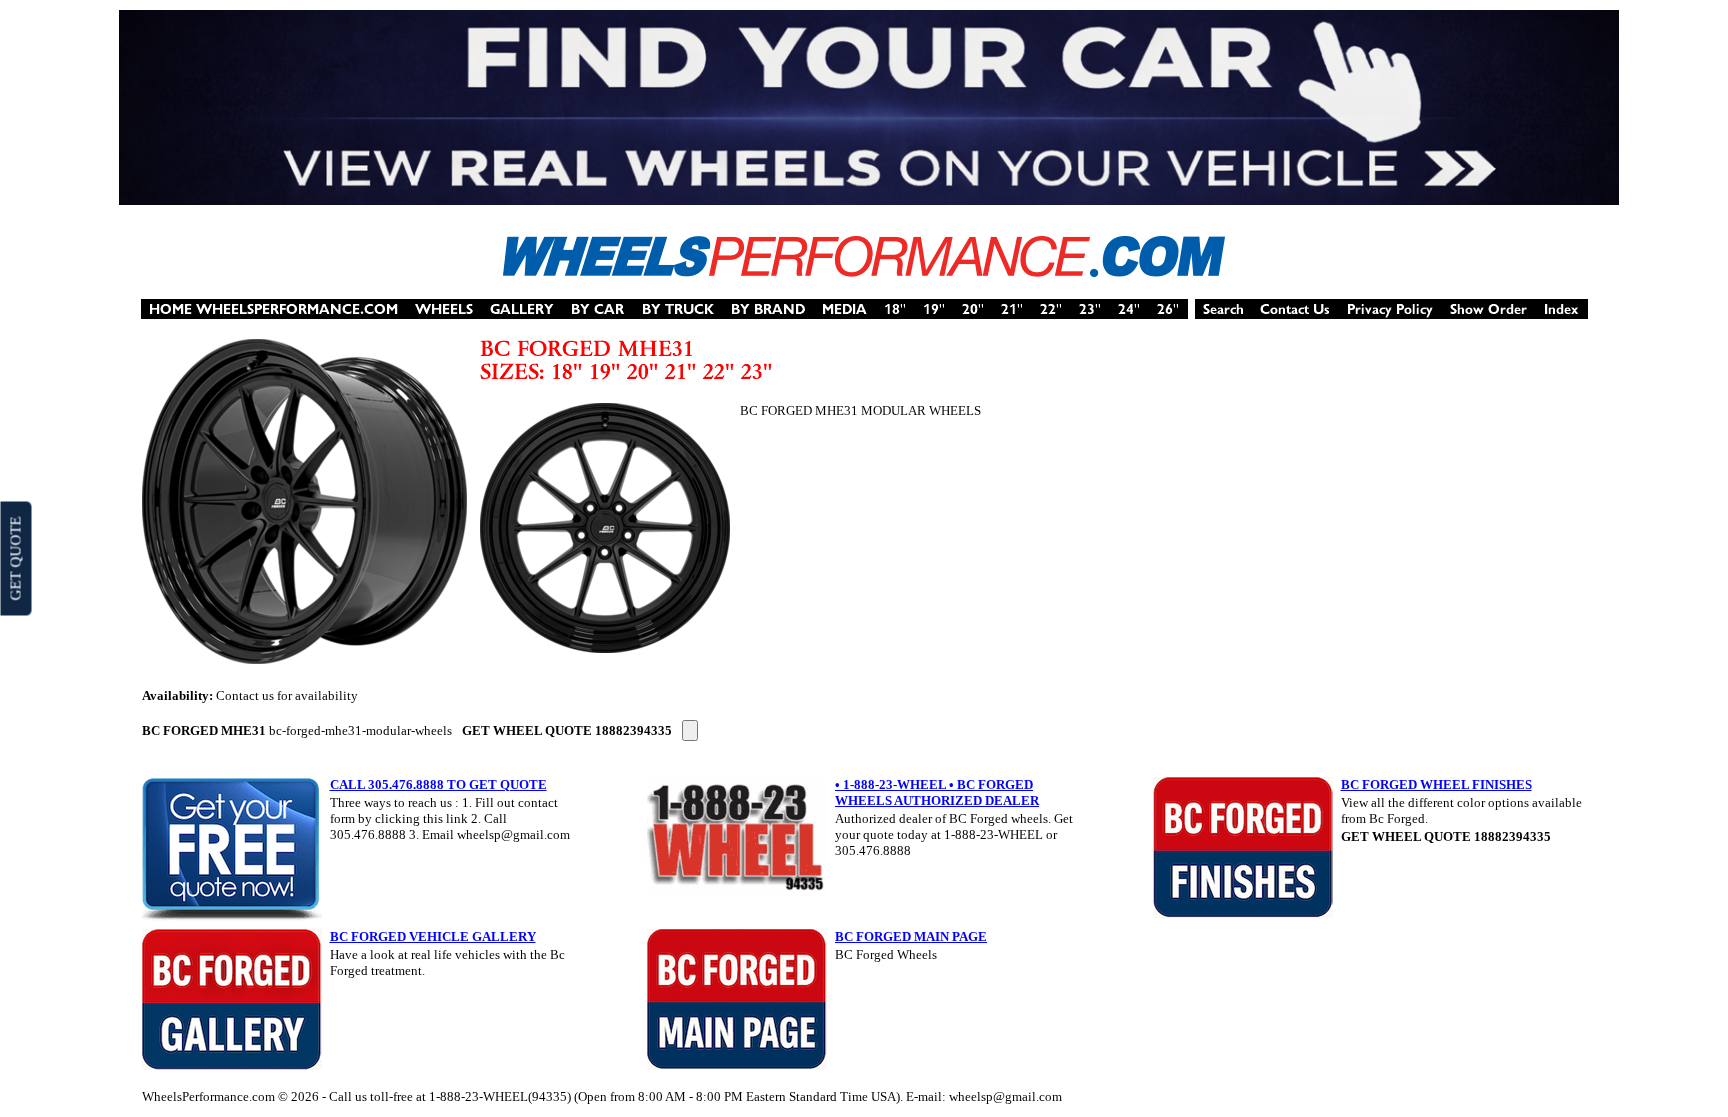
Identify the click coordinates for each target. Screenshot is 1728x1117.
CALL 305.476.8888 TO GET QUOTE (438, 784)
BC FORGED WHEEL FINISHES (1436, 784)
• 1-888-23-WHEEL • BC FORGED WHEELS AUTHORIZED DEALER (937, 792)
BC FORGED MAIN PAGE (911, 936)
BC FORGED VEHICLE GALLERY (433, 936)
